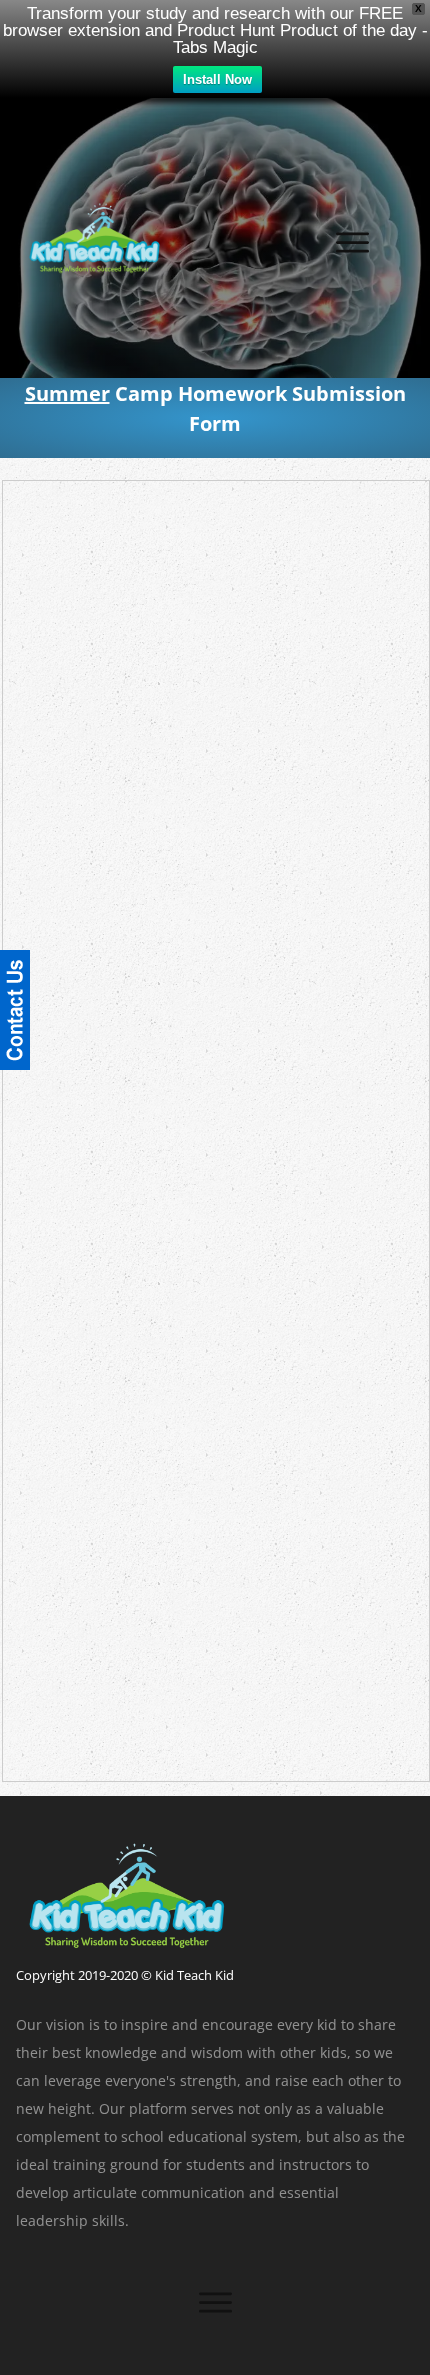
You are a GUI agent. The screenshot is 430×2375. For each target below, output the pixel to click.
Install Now (217, 79)
